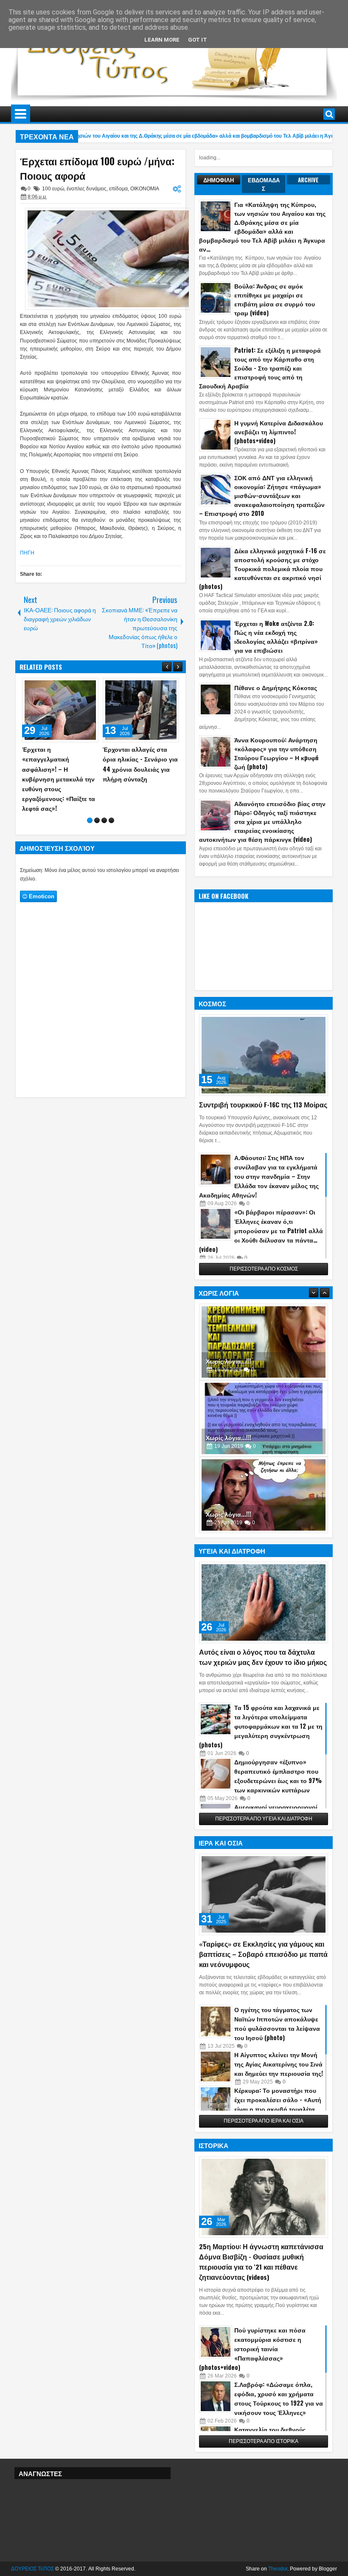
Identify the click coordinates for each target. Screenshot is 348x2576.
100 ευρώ (53, 189)
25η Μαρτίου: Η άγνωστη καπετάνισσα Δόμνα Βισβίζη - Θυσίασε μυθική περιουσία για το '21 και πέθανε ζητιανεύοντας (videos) (261, 2262)
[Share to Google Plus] (89, 686)
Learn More (162, 40)
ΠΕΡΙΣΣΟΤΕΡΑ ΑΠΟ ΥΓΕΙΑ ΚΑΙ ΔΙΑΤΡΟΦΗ (264, 1819)
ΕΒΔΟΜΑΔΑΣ (264, 184)
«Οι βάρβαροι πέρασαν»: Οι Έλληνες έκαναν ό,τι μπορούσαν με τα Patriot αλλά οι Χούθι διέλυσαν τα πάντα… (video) (261, 1230)
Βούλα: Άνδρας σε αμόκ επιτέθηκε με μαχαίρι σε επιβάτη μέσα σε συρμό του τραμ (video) (275, 299)
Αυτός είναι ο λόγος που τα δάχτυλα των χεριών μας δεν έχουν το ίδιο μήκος (263, 1657)
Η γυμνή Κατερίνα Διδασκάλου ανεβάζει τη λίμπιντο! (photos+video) (279, 432)
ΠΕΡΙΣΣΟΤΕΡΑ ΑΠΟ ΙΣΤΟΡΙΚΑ (264, 2441)
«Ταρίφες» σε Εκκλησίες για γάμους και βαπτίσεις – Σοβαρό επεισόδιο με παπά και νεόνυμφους (263, 1954)
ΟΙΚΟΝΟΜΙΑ (145, 189)
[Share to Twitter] (80, 686)
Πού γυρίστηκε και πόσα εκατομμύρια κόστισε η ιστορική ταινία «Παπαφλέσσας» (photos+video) (252, 2348)
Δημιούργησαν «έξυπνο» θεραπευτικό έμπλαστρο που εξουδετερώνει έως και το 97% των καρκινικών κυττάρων (278, 1776)
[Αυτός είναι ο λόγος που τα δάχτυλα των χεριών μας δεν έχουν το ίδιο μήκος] (264, 1602)
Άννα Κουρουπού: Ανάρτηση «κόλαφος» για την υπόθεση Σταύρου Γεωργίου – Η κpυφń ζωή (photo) (276, 753)
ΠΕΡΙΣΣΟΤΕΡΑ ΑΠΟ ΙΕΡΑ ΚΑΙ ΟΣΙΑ (264, 2121)
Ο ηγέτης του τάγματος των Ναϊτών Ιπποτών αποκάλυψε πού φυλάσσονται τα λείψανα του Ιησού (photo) (277, 2023)
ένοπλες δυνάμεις (87, 189)
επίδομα (118, 189)
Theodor (278, 2569)
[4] (111, 801)
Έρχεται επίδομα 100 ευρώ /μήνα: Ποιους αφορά (97, 168)
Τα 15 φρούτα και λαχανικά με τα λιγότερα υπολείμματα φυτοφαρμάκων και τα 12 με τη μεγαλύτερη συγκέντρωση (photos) (261, 1726)
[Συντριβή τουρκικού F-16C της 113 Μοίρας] (264, 1055)
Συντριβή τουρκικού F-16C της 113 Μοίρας (263, 1104)
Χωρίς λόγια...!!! (229, 1361)
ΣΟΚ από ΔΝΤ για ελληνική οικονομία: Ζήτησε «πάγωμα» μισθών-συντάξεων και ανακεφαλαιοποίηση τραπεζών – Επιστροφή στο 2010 (262, 495)
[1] (90, 801)
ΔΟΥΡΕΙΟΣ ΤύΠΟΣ (32, 2569)
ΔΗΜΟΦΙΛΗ (219, 180)
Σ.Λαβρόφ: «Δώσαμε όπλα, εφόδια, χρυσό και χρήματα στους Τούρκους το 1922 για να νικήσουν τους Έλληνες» (279, 2398)
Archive (308, 180)
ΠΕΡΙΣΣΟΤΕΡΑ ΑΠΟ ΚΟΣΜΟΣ (264, 1269)
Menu (21, 114)
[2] (97, 801)
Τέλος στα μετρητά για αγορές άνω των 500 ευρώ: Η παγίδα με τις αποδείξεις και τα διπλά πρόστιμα (136, 769)
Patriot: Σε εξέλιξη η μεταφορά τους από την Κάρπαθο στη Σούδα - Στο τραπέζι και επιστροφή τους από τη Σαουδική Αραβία (260, 368)
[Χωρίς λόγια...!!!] (264, 1342)
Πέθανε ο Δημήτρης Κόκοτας (276, 687)
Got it (198, 40)
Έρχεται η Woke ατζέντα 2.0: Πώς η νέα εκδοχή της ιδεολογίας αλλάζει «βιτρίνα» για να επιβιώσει (276, 637)
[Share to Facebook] (70, 686)
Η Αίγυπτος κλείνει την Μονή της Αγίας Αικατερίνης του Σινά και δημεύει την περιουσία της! (279, 2064)
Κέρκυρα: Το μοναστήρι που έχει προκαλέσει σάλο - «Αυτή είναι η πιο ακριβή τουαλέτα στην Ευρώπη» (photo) (278, 2104)
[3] (104, 801)
